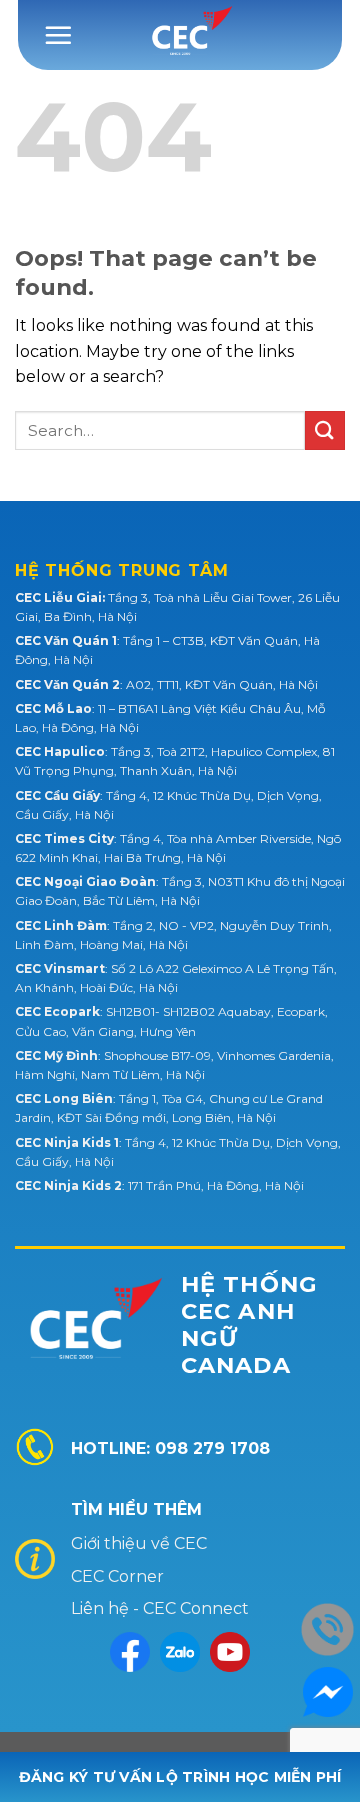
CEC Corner (117, 1576)
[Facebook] (130, 1652)
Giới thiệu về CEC (139, 1543)
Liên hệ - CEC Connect (160, 1608)
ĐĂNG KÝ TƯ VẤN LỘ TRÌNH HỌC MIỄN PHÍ (180, 1777)
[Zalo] (180, 1652)
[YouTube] (230, 1652)
